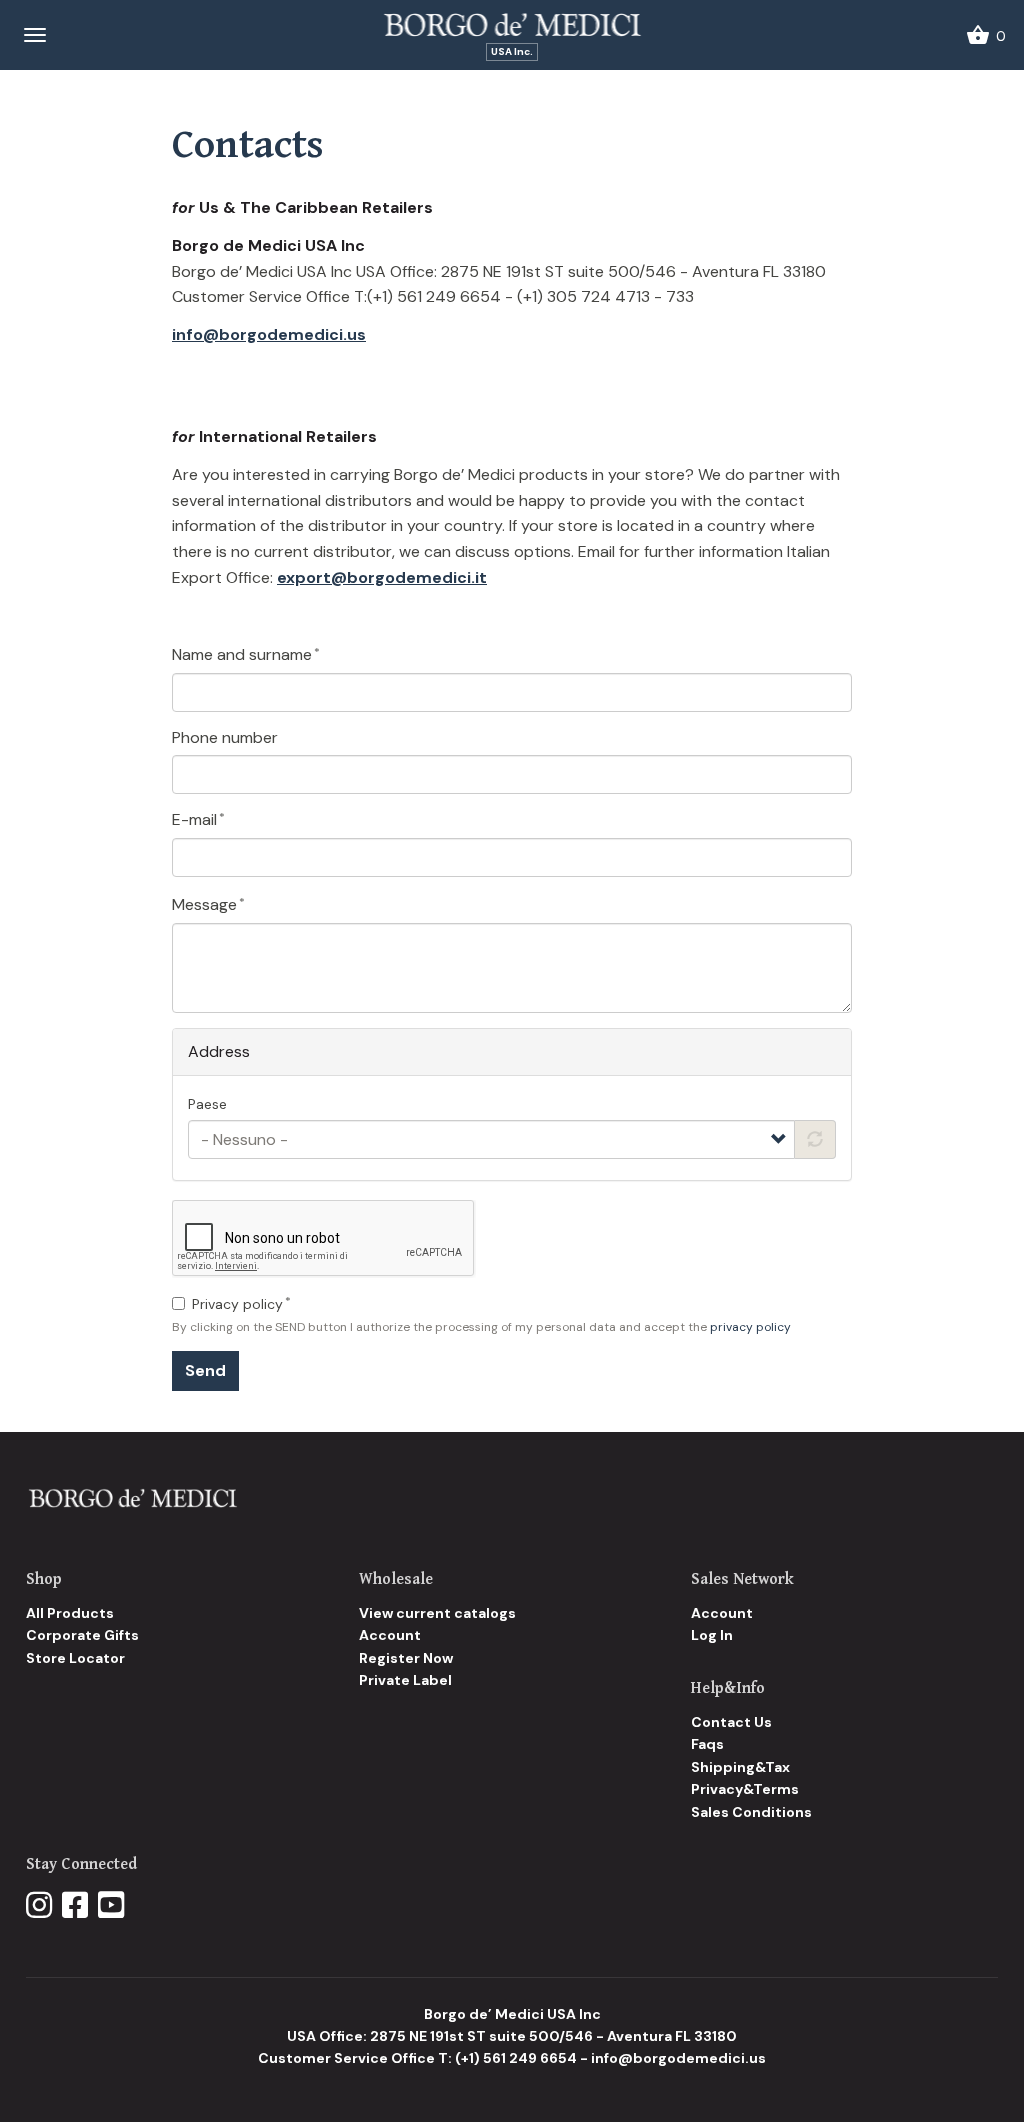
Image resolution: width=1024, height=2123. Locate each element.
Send (205, 1370)
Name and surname (242, 654)
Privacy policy (237, 1304)
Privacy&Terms (745, 1789)
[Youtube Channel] (111, 1906)
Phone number (225, 737)
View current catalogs (437, 1613)
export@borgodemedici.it (382, 577)
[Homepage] (132, 1498)
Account (390, 1635)
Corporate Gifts (82, 1635)
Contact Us (731, 1722)
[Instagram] (39, 1906)
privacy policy (750, 1327)
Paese (207, 1104)
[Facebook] (75, 1906)
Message (204, 904)
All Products (70, 1613)
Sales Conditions (751, 1812)
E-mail (194, 819)
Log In (712, 1635)
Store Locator (75, 1658)
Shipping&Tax (740, 1767)
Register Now (406, 1658)
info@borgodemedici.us (269, 334)
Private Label (405, 1680)
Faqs (707, 1744)
